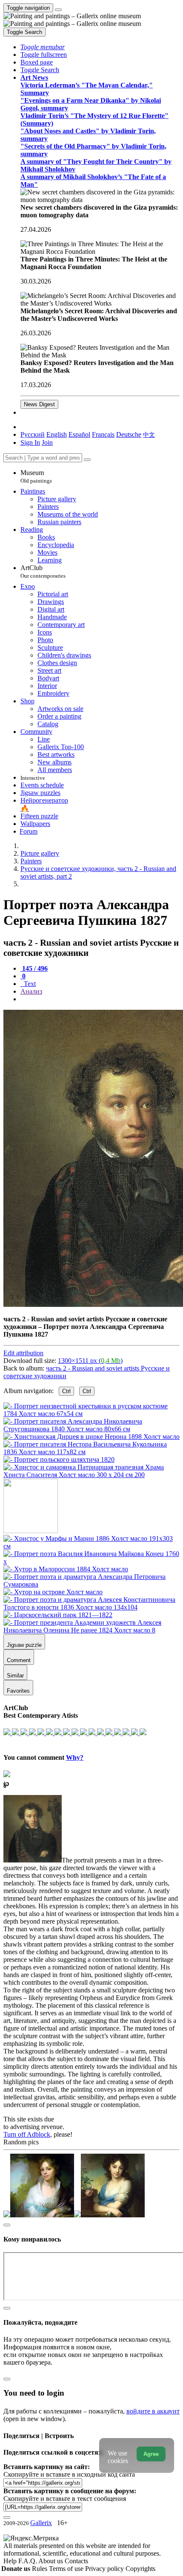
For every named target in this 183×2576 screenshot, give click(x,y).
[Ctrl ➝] (91, 1546)
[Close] (87, 460)
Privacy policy (105, 2569)
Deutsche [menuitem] (129, 434)
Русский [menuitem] (33, 434)
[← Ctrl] (91, 1475)
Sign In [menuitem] (30, 442)
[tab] (34, 968)
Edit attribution (23, 1353)
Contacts (76, 2561)
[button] (43, 47)
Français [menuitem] (103, 434)
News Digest (39, 404)
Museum (36, 476)
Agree (151, 2454)
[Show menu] (58, 10)
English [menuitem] (57, 434)
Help (11, 2561)
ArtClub (43, 572)
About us (51, 2561)
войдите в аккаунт (153, 2411)
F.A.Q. (28, 2561)
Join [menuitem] (47, 442)
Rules (40, 2569)
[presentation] (100, 999)
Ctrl (66, 1391)
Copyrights (140, 2569)
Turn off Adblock (27, 2134)
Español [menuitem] (79, 434)
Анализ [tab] (31, 991)
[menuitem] (149, 434)
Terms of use (67, 2569)
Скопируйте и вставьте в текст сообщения (65, 2499)
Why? (75, 1757)
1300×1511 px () (90, 1361)
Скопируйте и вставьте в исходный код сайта (69, 2474)
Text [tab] (29, 984)
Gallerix (41, 2523)
